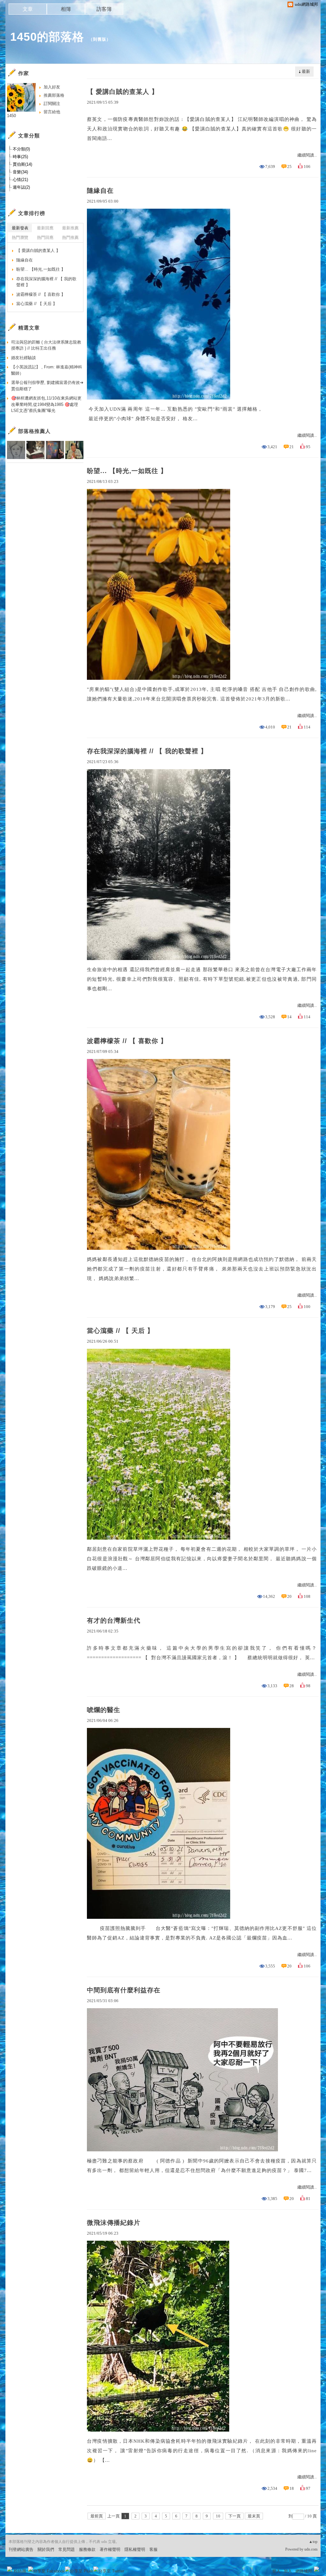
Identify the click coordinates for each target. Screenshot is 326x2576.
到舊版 (100, 39)
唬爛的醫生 (104, 1710)
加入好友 (52, 87)
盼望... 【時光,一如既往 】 (127, 471)
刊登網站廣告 (21, 2549)
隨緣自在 (100, 191)
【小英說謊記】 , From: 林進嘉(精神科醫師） (47, 370)
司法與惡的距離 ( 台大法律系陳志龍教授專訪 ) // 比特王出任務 (46, 345)
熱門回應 (45, 237)
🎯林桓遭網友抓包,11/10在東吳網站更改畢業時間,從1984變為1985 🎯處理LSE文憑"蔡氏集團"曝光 (46, 404)
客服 (153, 2549)
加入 (288, 2571)
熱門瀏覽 (20, 237)
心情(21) (20, 180)
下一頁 (234, 2516)
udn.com (311, 2549)
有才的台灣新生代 (114, 1620)
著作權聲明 (110, 2549)
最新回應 (45, 228)
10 (218, 2516)
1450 (11, 116)
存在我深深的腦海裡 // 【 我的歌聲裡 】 (147, 751)
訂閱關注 (52, 104)
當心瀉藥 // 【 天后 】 (120, 1331)
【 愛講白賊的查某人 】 (123, 92)
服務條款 (87, 2549)
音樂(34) (20, 172)
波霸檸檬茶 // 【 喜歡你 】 (127, 1041)
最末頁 (254, 2516)
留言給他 (52, 112)
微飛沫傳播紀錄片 (114, 2223)
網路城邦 (304, 2571)
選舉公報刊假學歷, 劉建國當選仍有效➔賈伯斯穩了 (47, 386)
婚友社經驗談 (24, 358)
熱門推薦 (70, 237)
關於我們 (46, 2549)
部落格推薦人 (34, 431)
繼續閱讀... (307, 155)
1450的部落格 (47, 37)
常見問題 (67, 2549)
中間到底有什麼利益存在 (124, 1990)
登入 (276, 2571)
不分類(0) (21, 149)
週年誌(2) (21, 187)
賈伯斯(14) (22, 164)
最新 (306, 71)
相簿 (66, 9)
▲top (313, 2542)
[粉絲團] (10, 2569)
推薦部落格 (54, 95)
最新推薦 (70, 228)
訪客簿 (104, 9)
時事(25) (20, 157)
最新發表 (20, 228)
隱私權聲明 (135, 2549)
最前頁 (97, 2516)
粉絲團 (20, 2571)
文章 (28, 9)
